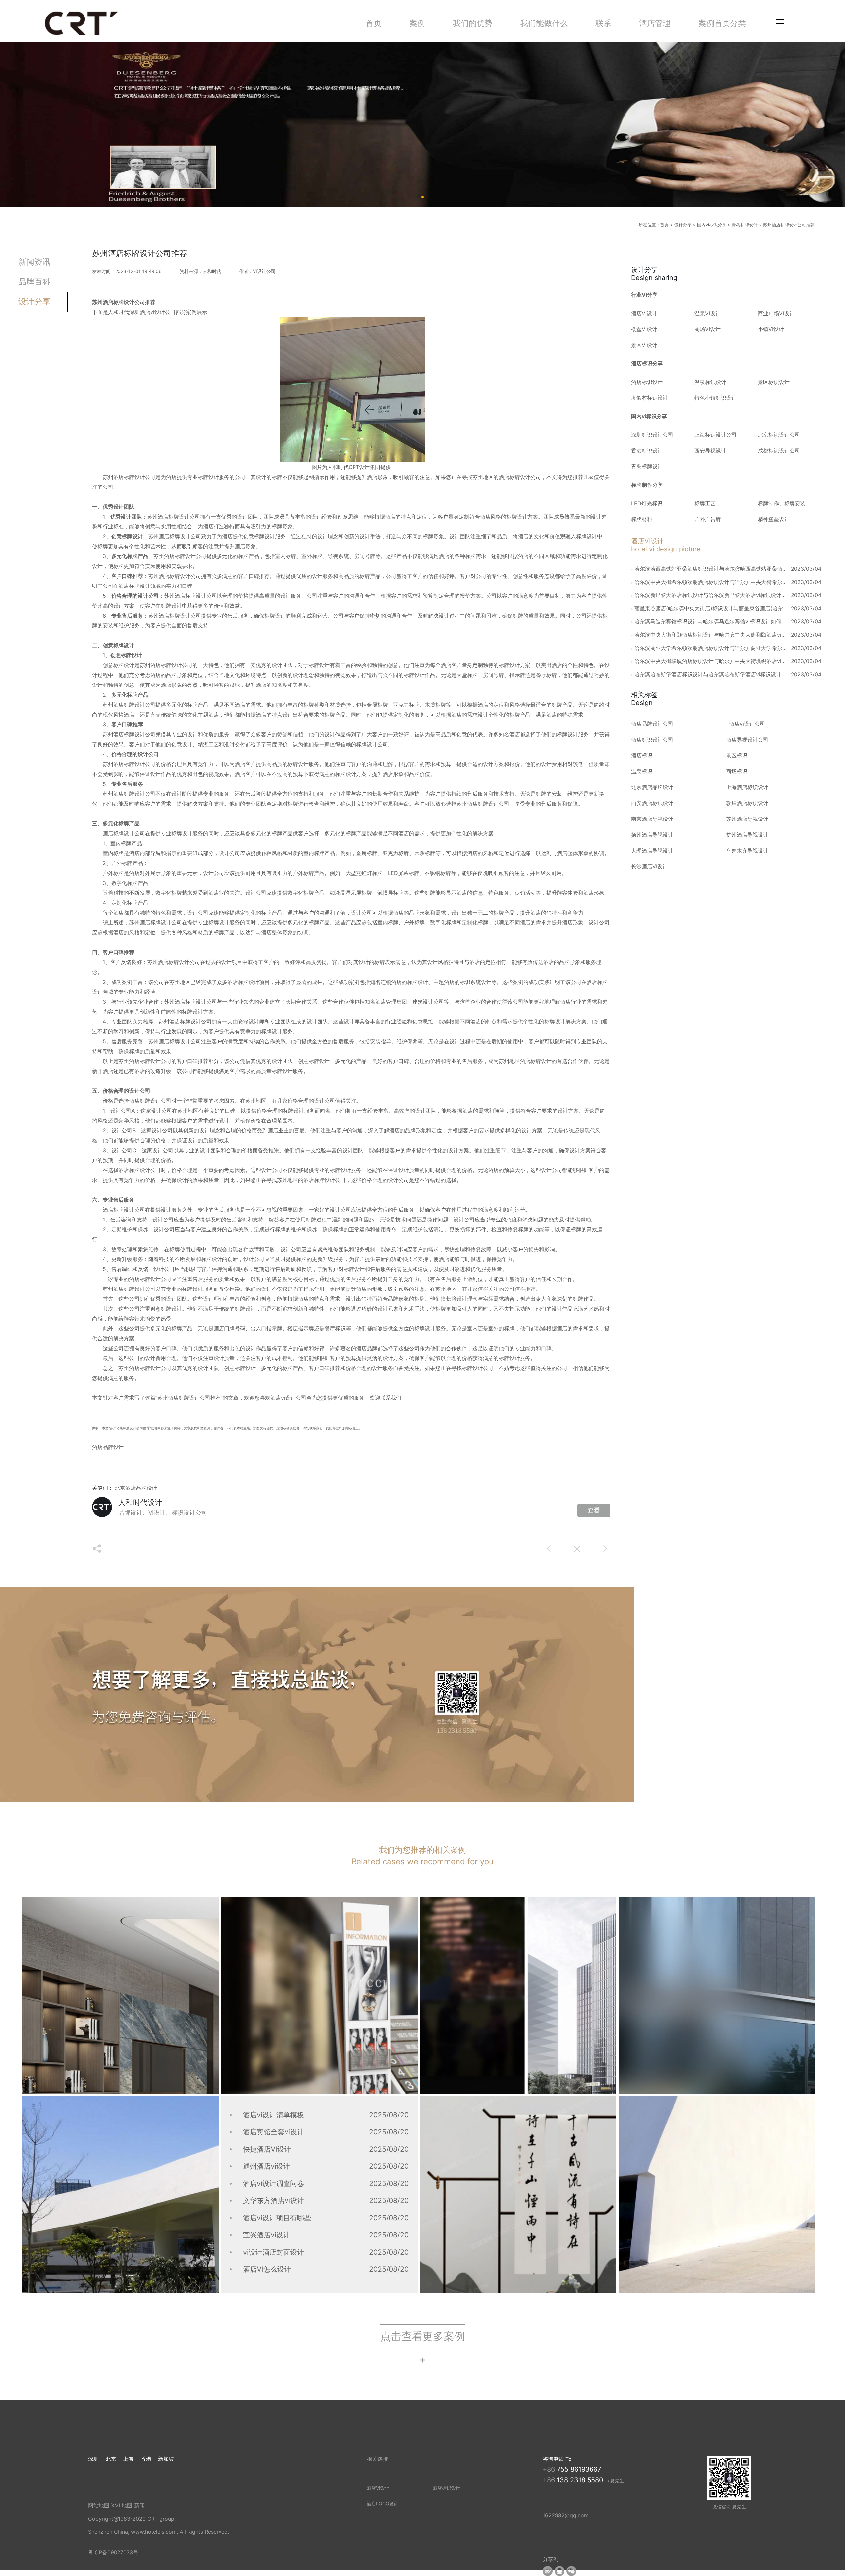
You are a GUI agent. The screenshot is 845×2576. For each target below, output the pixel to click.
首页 (374, 23)
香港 (146, 2459)
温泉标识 (642, 771)
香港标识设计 (647, 451)
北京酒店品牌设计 (136, 1488)
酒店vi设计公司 (747, 724)
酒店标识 (642, 755)
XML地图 (122, 2505)
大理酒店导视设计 (652, 851)
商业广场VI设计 (776, 313)
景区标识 (737, 755)
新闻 (139, 2505)
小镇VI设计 (771, 329)
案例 (417, 23)
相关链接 (377, 2459)
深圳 (93, 2459)
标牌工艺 (705, 503)
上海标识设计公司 (716, 435)
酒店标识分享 (647, 363)
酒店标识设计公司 (652, 740)
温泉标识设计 (710, 382)
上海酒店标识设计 (747, 787)
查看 (594, 1510)
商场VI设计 (708, 329)
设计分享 (683, 225)
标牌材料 (642, 519)
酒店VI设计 (644, 313)
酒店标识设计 (647, 382)
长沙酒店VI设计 (649, 866)
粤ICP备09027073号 (113, 2552)
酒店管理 (655, 23)
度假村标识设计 (650, 398)
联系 (603, 23)
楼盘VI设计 (644, 329)
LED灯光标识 (647, 503)
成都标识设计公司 (779, 451)
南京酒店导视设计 (652, 819)
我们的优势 (473, 23)
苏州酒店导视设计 (747, 819)
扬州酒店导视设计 (652, 835)
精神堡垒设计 (774, 519)
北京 (111, 2459)
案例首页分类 (722, 23)
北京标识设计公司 (779, 435)
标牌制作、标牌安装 (782, 503)
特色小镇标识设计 (716, 398)
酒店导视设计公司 (747, 740)
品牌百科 (34, 282)
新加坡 (166, 2459)
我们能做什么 (544, 23)
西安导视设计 (710, 451)
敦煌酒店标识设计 (747, 803)
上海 (128, 2459)
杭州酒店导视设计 (747, 835)
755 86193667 (579, 2469)
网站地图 (99, 2505)
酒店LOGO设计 (383, 2504)
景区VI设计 (644, 345)
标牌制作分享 (647, 485)
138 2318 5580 (581, 2480)
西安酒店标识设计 (652, 803)
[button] (422, 2336)
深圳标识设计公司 (652, 435)
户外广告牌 (708, 519)
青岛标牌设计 (745, 225)
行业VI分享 (644, 295)
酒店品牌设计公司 (652, 724)
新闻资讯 (34, 262)
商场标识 (737, 771)
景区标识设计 (774, 382)
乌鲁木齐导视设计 (747, 851)
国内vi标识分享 (712, 225)
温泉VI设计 (708, 313)
